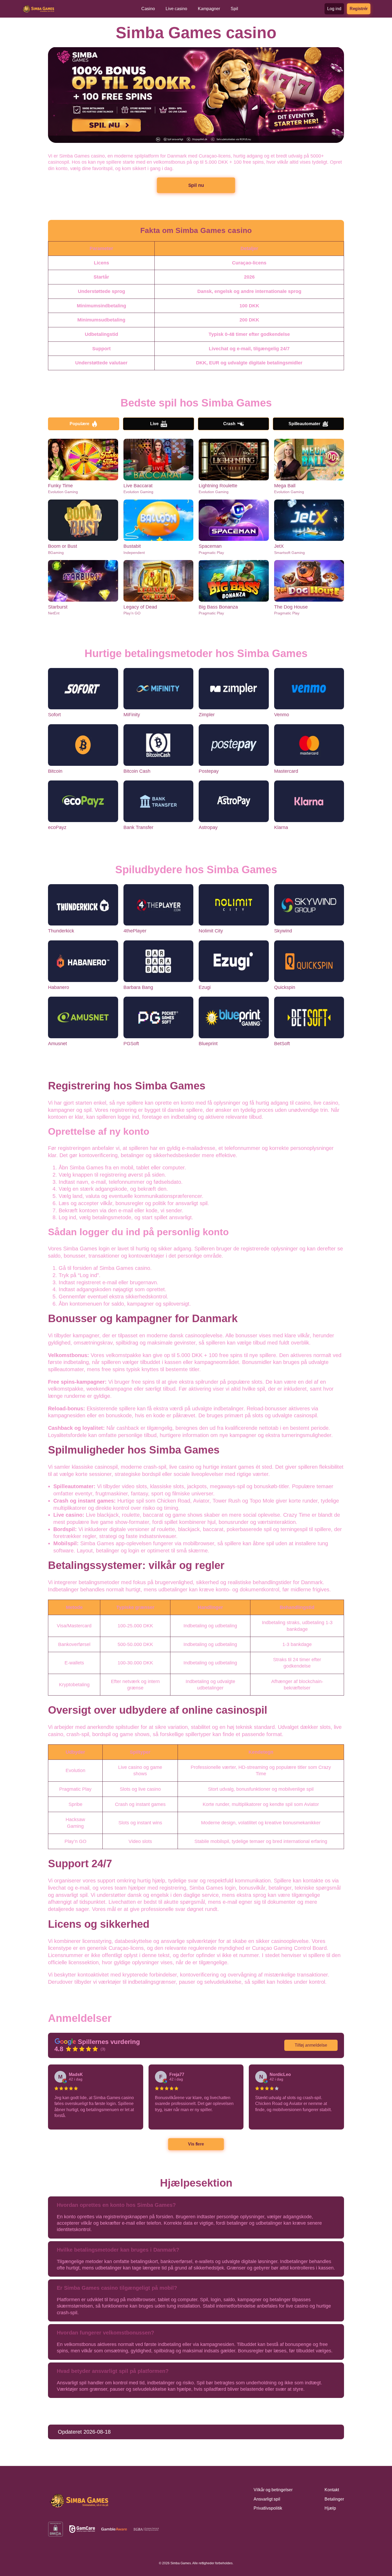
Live (154, 424)
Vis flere (196, 2144)
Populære (79, 424)
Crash (229, 424)
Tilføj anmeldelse (311, 2045)
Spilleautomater (304, 424)
